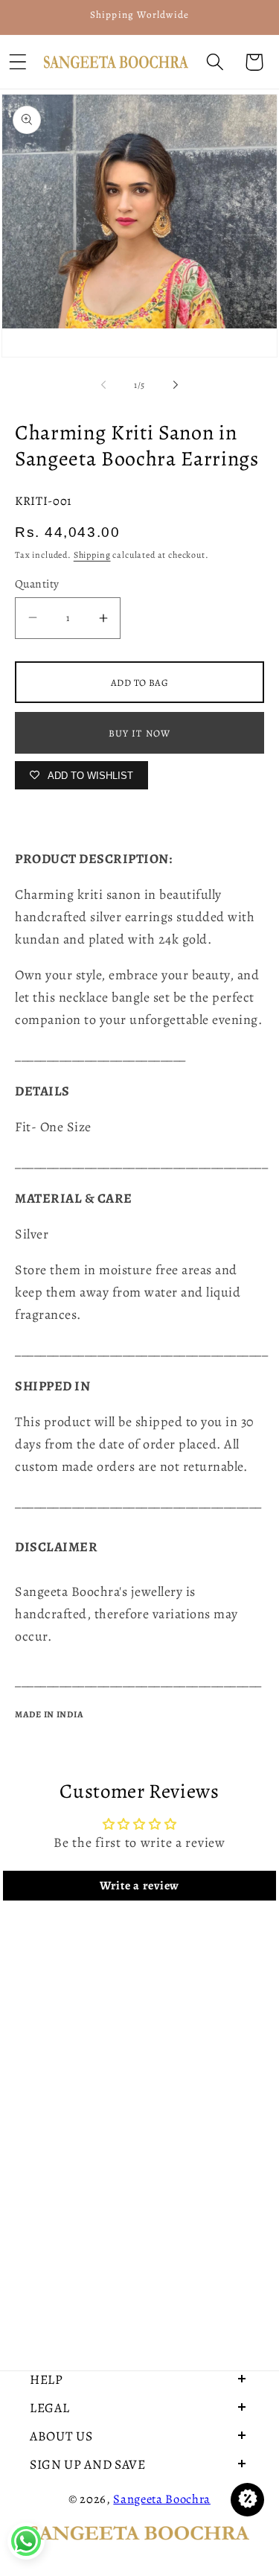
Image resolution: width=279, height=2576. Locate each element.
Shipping (92, 555)
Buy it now (140, 733)
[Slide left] (103, 385)
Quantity (37, 583)
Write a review (139, 1886)
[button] (215, 62)
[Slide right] (176, 385)
